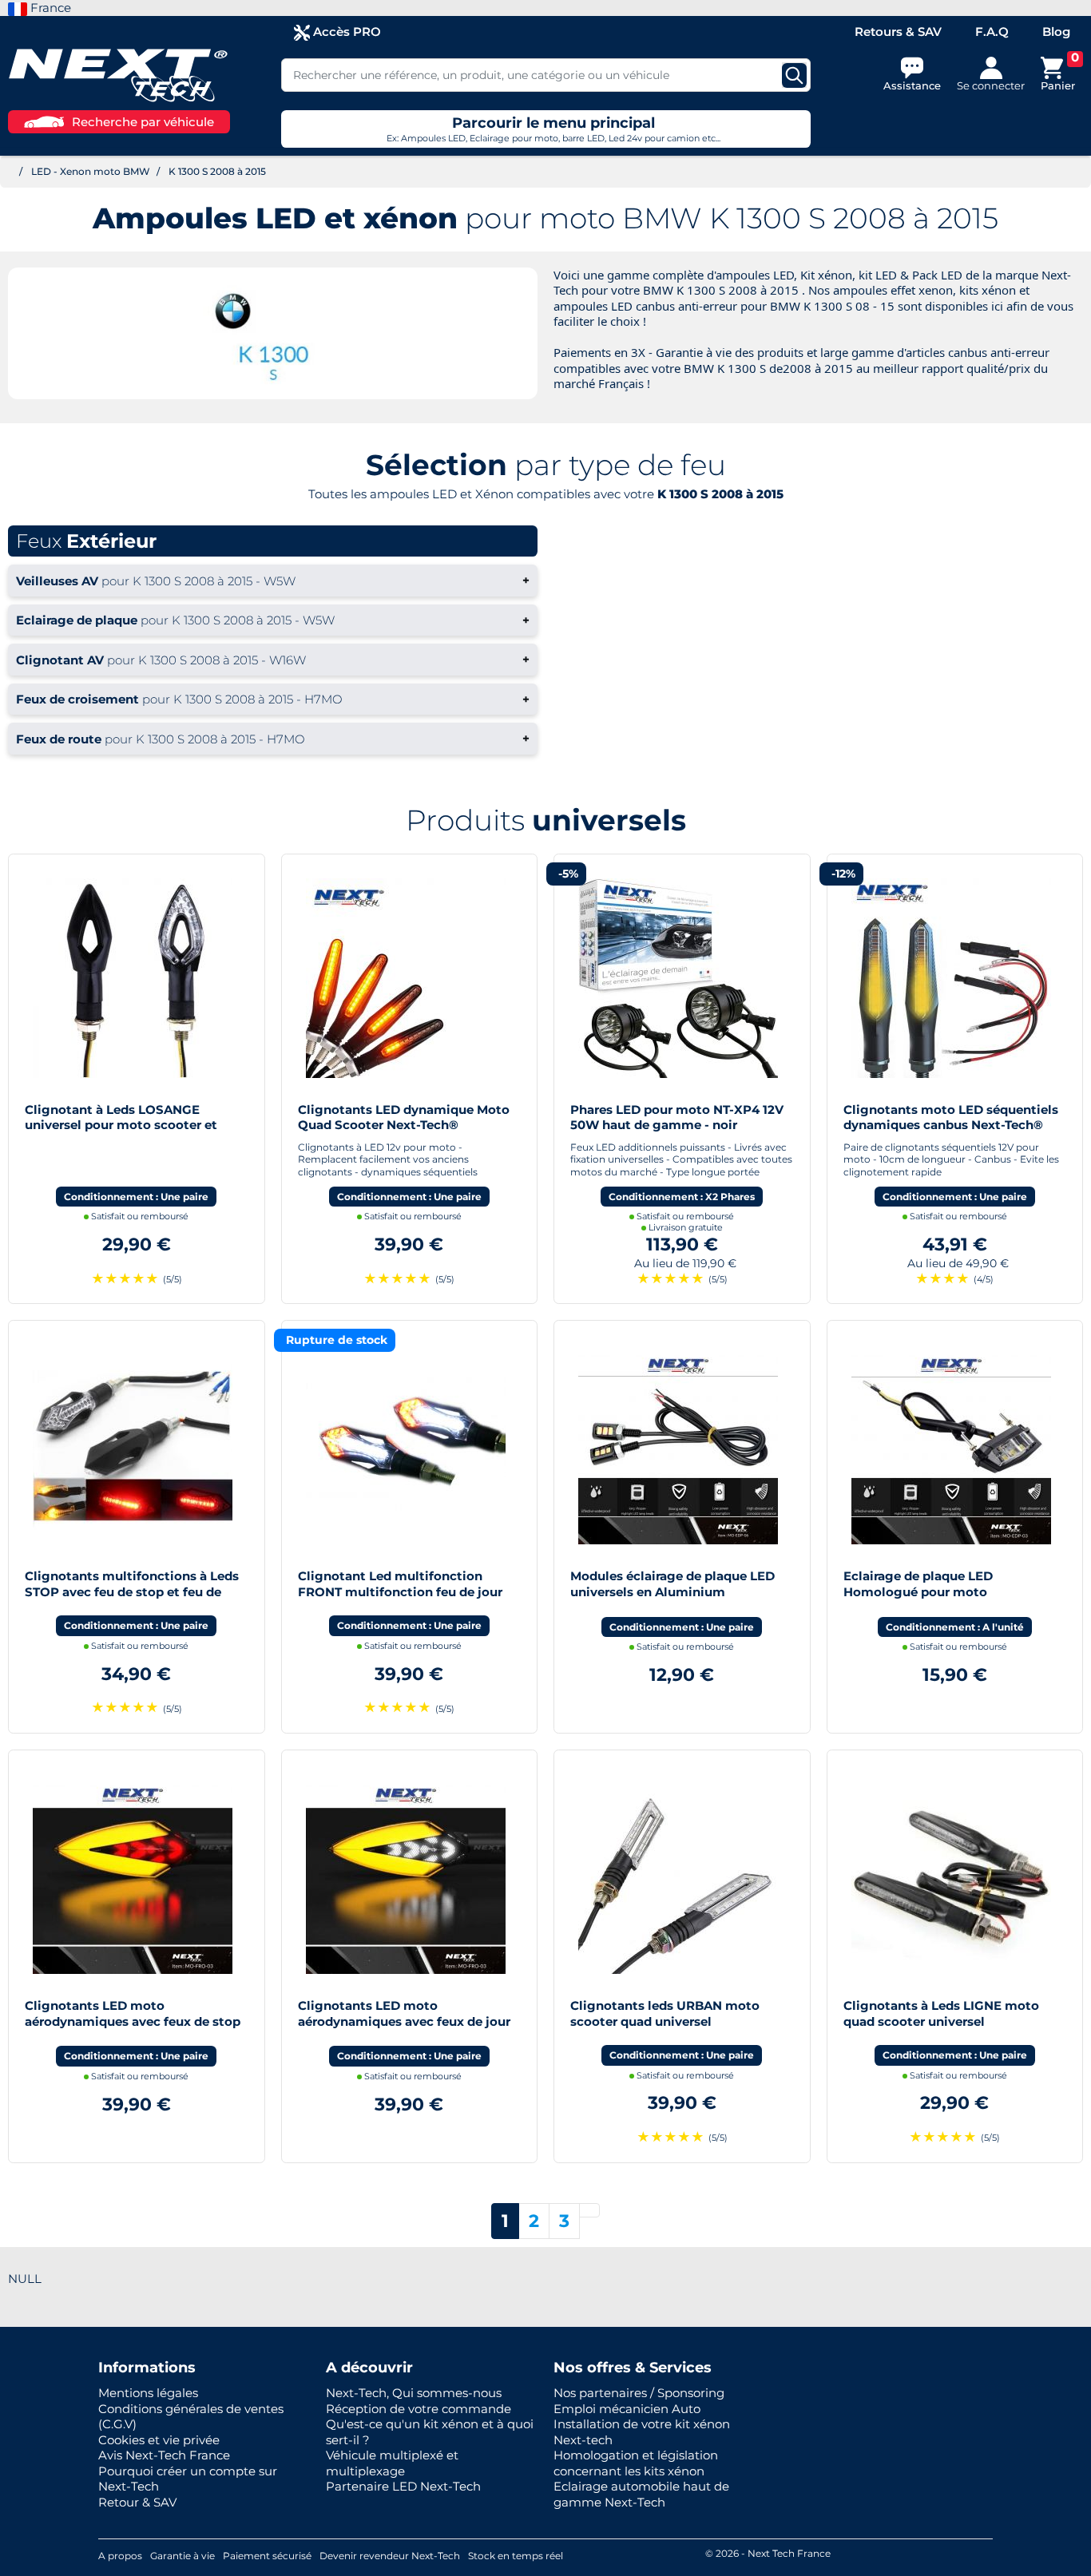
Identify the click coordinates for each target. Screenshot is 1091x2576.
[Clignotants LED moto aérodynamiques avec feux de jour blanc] (406, 1873)
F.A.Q (992, 32)
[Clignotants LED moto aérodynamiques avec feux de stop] (133, 1873)
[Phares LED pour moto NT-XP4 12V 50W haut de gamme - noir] (678, 977)
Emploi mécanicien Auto (627, 2409)
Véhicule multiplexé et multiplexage (392, 2463)
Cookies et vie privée (159, 2440)
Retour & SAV (137, 2502)
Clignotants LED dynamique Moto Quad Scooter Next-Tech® (404, 1118)
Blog (1056, 32)
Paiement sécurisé (267, 2556)
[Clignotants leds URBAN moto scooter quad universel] (678, 1873)
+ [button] (273, 580)
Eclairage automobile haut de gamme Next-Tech (641, 2494)
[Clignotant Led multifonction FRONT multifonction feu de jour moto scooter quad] (406, 1443)
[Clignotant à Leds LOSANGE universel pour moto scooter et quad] (133, 977)
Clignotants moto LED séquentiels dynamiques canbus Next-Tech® (951, 1118)
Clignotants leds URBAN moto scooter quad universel (665, 2013)
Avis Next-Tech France (164, 2455)
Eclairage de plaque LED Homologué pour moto (918, 1584)
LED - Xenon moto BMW (91, 171)
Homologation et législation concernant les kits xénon (636, 2463)
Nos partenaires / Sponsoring (639, 2393)
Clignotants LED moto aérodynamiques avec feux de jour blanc (404, 2021)
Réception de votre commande (419, 2409)
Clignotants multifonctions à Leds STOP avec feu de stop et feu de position (132, 1591)
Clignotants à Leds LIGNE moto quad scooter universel (941, 2013)
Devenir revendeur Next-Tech (390, 2556)
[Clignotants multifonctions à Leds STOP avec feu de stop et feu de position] (133, 1443)
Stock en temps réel (516, 2556)
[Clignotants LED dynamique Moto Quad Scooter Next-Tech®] (406, 977)
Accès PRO (345, 32)
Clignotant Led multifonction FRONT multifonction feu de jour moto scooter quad (400, 1591)
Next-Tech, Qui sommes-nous (414, 2393)
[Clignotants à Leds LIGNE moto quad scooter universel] (951, 1873)
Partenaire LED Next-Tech (403, 2486)
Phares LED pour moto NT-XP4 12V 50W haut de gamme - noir (677, 1118)
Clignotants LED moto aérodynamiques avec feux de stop (133, 2013)
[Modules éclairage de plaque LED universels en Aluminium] (678, 1443)
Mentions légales (148, 2393)
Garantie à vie (182, 2556)
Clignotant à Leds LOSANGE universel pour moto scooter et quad (121, 1125)
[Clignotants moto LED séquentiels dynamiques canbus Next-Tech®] (951, 977)
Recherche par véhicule (143, 122)
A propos (120, 2556)
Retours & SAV (898, 32)
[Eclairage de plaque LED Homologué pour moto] (951, 1443)
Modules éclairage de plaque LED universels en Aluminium (672, 1584)
